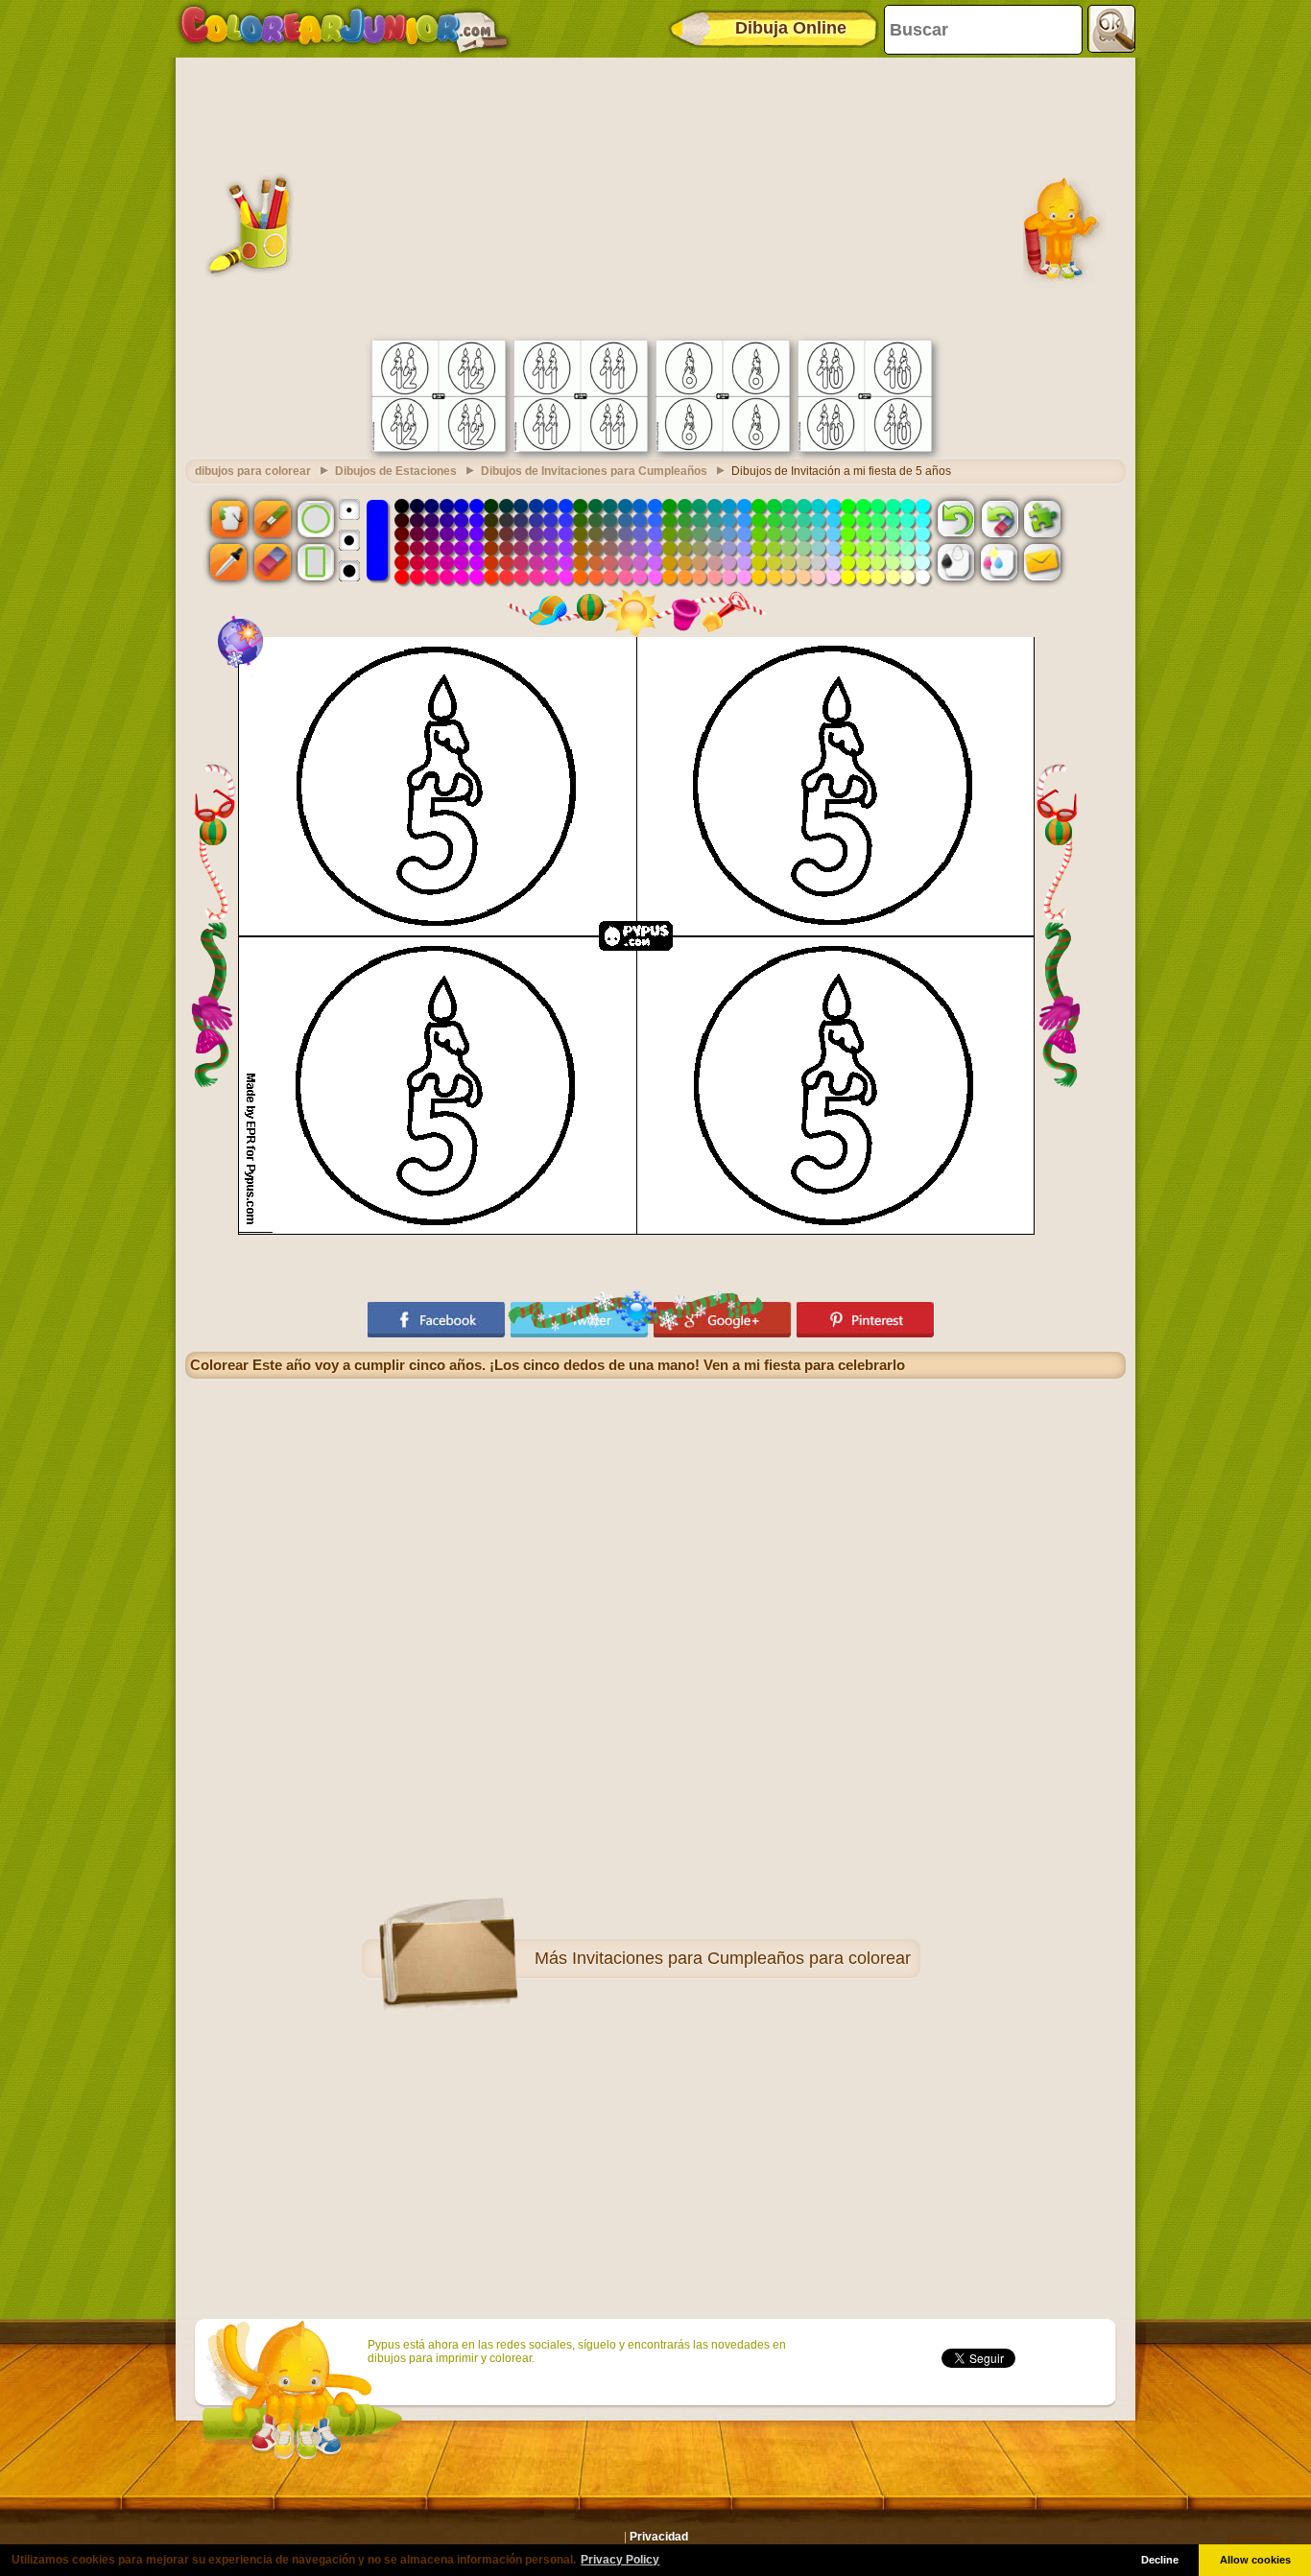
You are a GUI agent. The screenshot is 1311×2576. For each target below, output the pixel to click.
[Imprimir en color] (999, 562)
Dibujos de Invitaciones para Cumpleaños (594, 471)
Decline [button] (1160, 2560)
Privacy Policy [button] (620, 2560)
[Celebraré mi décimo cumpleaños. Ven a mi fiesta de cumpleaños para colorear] (865, 448)
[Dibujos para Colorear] (344, 29)
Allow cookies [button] (1255, 2560)
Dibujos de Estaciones (396, 471)
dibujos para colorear (253, 471)
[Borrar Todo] (999, 518)
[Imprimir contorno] (956, 562)
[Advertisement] (655, 197)
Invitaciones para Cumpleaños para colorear (741, 1958)
